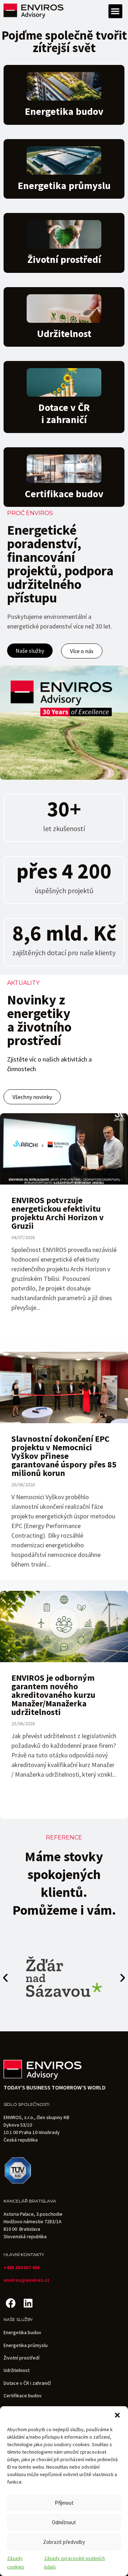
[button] (117, 2415)
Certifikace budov (64, 494)
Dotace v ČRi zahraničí (64, 413)
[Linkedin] (28, 2303)
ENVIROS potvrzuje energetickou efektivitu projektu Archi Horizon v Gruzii (58, 1213)
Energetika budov (64, 111)
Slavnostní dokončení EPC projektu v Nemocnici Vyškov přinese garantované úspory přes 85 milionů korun (64, 1456)
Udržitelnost (64, 334)
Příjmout (64, 2503)
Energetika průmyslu (64, 185)
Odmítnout (64, 2522)
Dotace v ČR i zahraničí (27, 2383)
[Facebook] (10, 2303)
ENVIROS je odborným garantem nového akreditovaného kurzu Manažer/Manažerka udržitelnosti (53, 1695)
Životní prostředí (64, 259)
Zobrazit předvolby (64, 2542)
